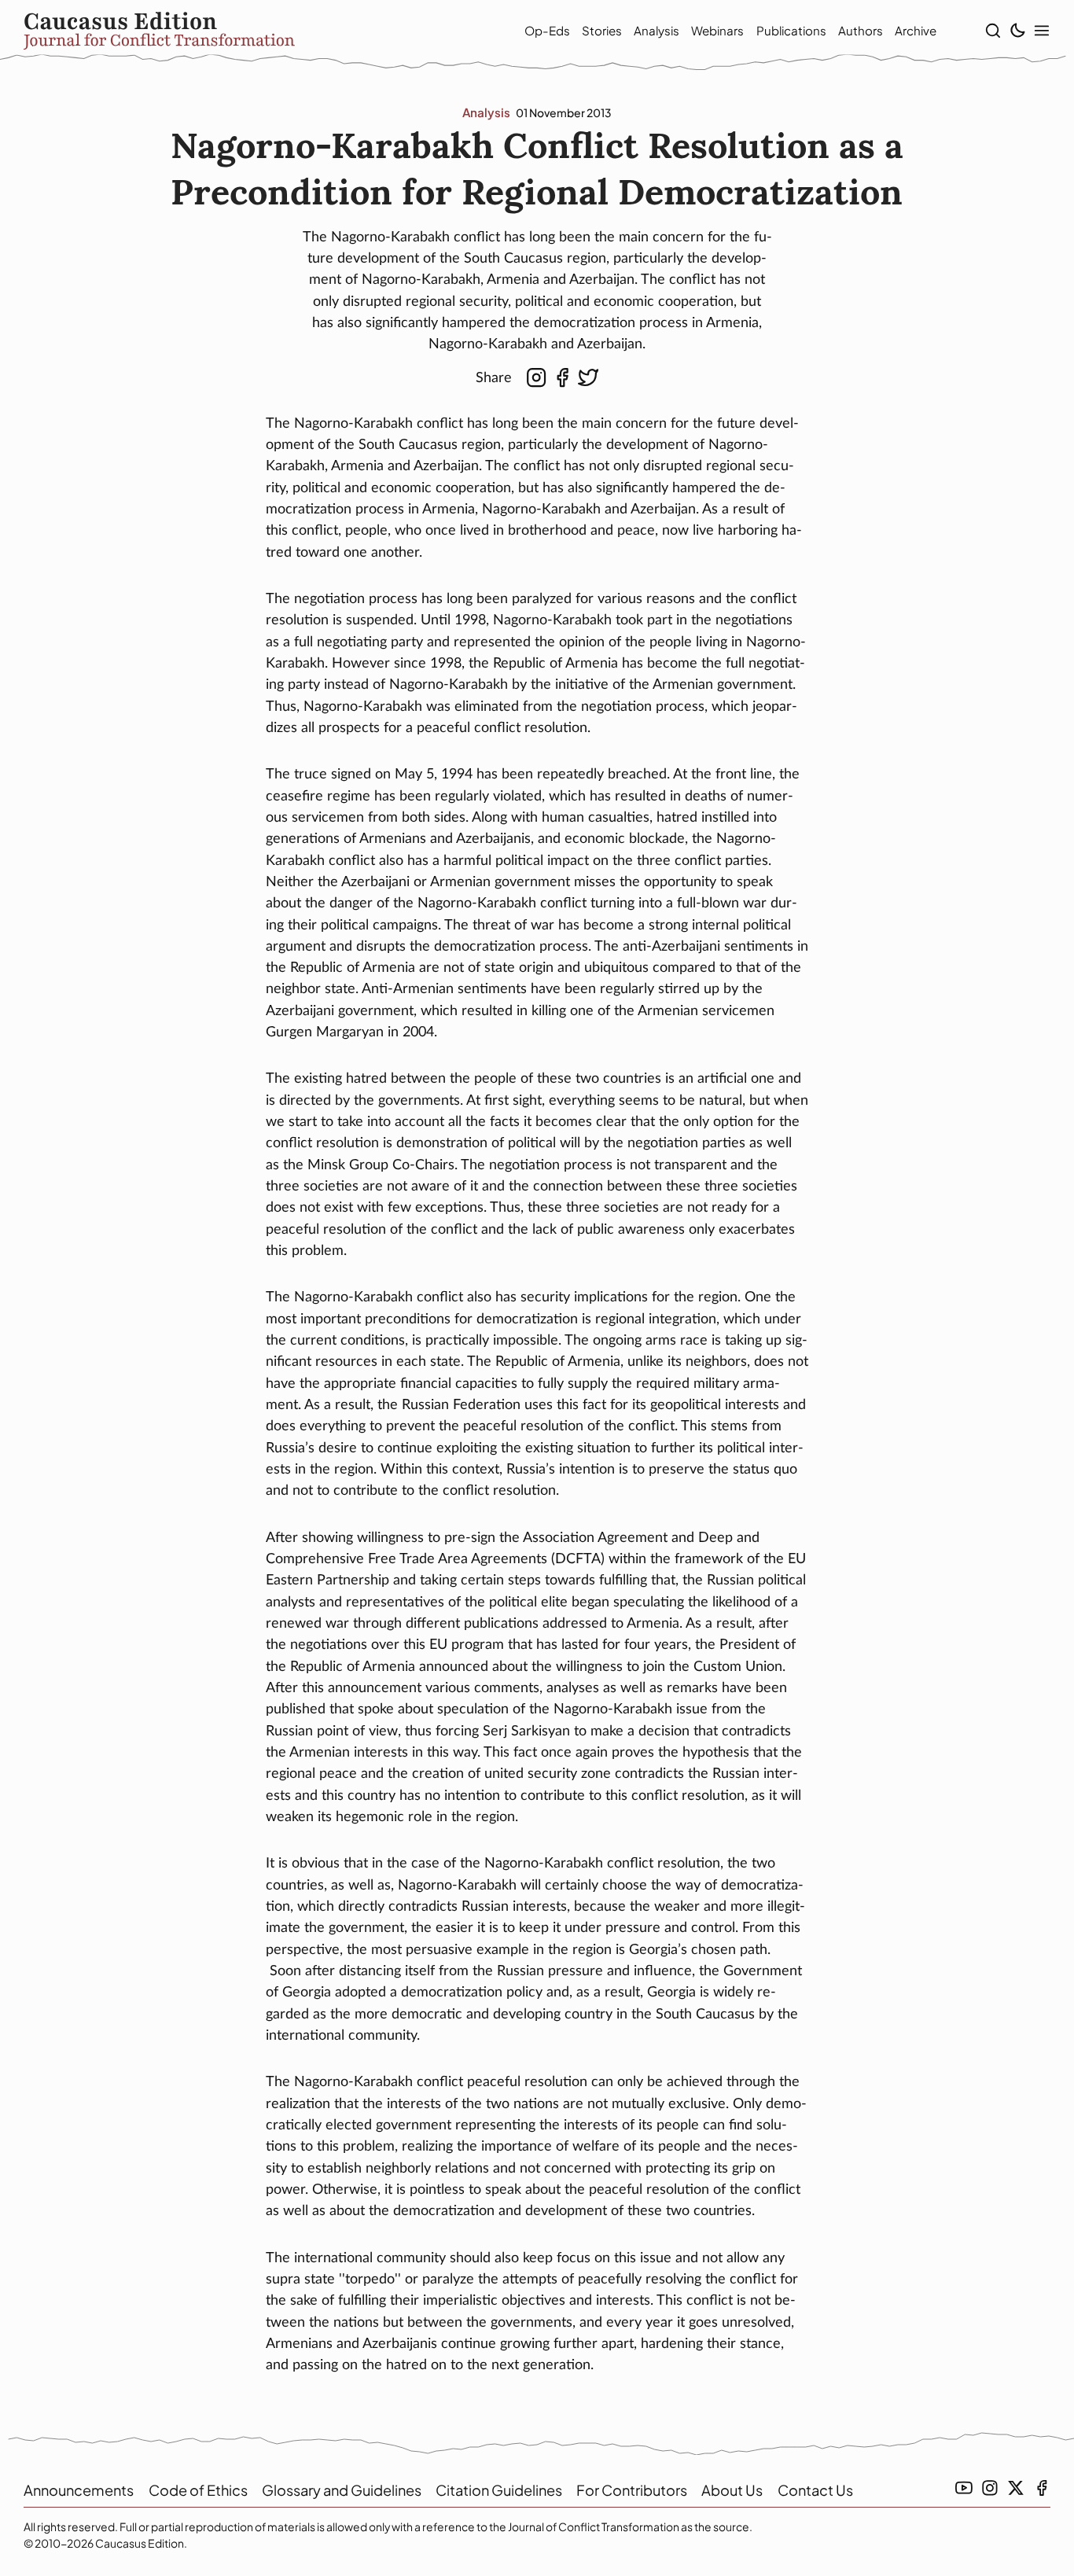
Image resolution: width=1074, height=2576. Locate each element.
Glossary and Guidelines (342, 2490)
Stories (602, 30)
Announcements (79, 2490)
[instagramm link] (990, 2488)
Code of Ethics (198, 2490)
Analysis (657, 30)
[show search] (993, 31)
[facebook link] (1042, 2488)
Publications (791, 30)
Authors (861, 30)
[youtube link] (964, 2488)
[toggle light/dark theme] (1017, 31)
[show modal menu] (1042, 31)
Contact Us (815, 2490)
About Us (732, 2490)
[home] (250, 31)
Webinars (717, 30)
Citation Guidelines (499, 2490)
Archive (916, 30)
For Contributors (632, 2490)
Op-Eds (547, 30)
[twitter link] (1016, 2488)
